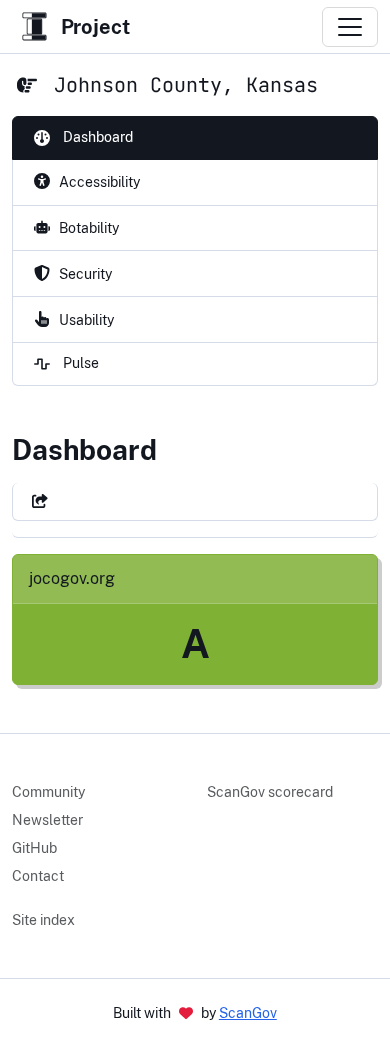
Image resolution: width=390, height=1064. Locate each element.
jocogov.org (72, 578)
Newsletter (47, 820)
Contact (38, 876)
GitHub (34, 848)
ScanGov (248, 1013)
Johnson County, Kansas (186, 85)
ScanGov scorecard (270, 792)
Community (48, 792)
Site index (43, 920)
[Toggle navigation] (350, 27)
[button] (40, 501)
